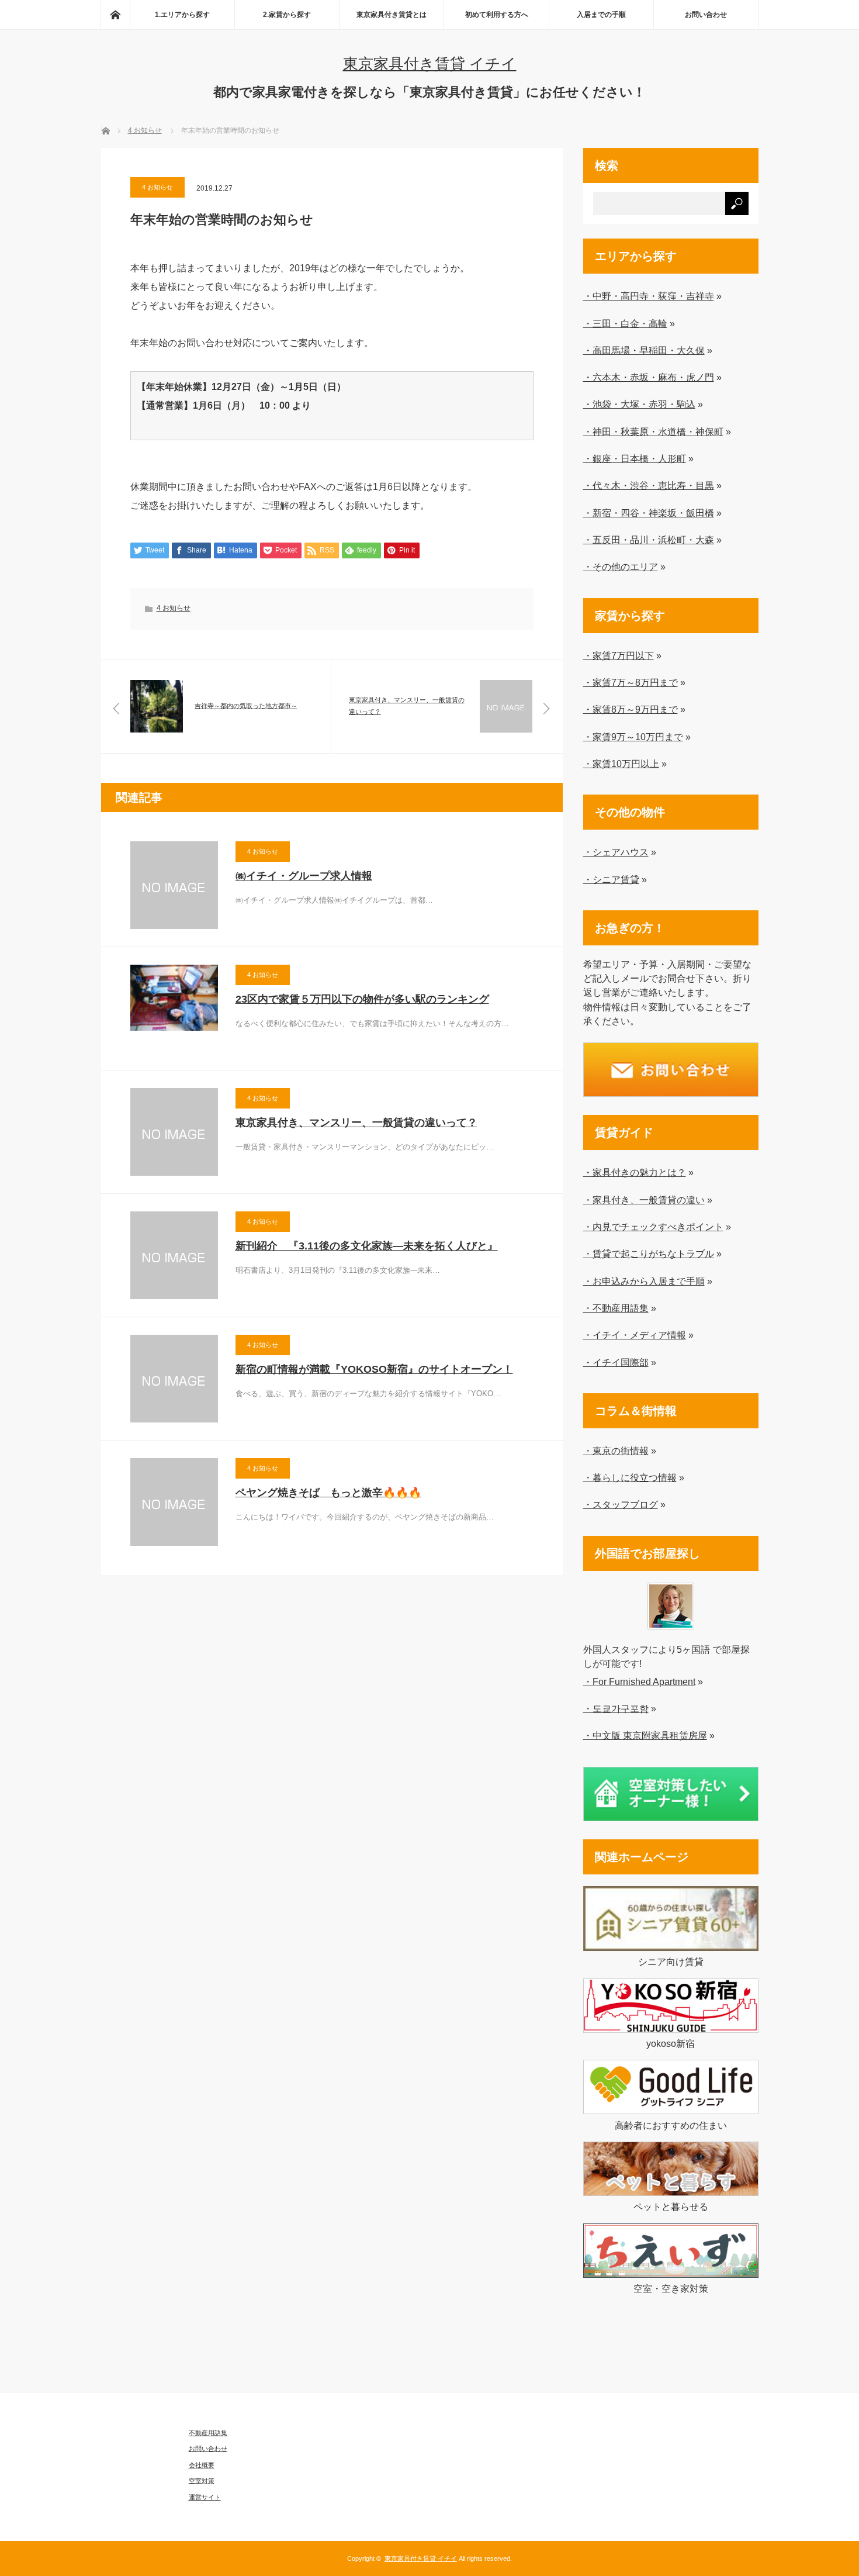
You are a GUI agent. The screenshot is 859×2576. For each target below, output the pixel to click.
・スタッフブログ (621, 1504)
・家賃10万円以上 (621, 764)
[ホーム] (115, 15)
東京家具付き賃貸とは (392, 15)
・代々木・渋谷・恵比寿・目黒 (649, 485)
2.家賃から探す (287, 15)
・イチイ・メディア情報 (635, 1335)
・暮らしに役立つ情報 (630, 1477)
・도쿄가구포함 (616, 1708)
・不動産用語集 (616, 1308)
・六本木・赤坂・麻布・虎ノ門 (649, 377)
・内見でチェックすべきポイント (653, 1227)
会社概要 (202, 2465)
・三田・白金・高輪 (625, 323)
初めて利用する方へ (497, 15)
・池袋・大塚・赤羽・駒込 (639, 404)
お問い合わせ (706, 15)
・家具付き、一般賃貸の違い (644, 1200)
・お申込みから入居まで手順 (644, 1281)
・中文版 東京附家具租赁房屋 (645, 1735)
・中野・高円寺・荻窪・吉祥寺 (649, 296)
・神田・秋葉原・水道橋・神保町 (653, 431)
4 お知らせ (157, 187)
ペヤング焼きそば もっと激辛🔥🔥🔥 (328, 1493)
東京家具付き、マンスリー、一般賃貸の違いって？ (356, 1123)
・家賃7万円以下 (619, 655)
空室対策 (202, 2481)
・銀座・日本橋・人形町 (635, 458)
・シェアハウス (616, 852)
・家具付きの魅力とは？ (635, 1172)
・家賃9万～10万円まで (633, 737)
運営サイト (205, 2497)
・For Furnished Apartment (639, 1681)
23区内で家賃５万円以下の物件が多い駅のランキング (362, 999)
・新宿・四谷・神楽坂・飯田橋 (649, 513)
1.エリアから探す (182, 15)
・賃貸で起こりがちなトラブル (649, 1254)
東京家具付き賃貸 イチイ (430, 64)
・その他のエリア (621, 567)
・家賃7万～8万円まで (631, 682)
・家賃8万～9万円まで (631, 709)
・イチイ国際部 (616, 1362)
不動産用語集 (208, 2433)
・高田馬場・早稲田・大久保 (644, 350)
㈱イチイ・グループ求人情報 (304, 876)
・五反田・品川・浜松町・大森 (649, 540)
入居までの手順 (601, 15)
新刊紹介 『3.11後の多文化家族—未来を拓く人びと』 (367, 1246)
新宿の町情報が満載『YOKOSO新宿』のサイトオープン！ (374, 1369)
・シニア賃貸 (611, 879)
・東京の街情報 (616, 1451)
